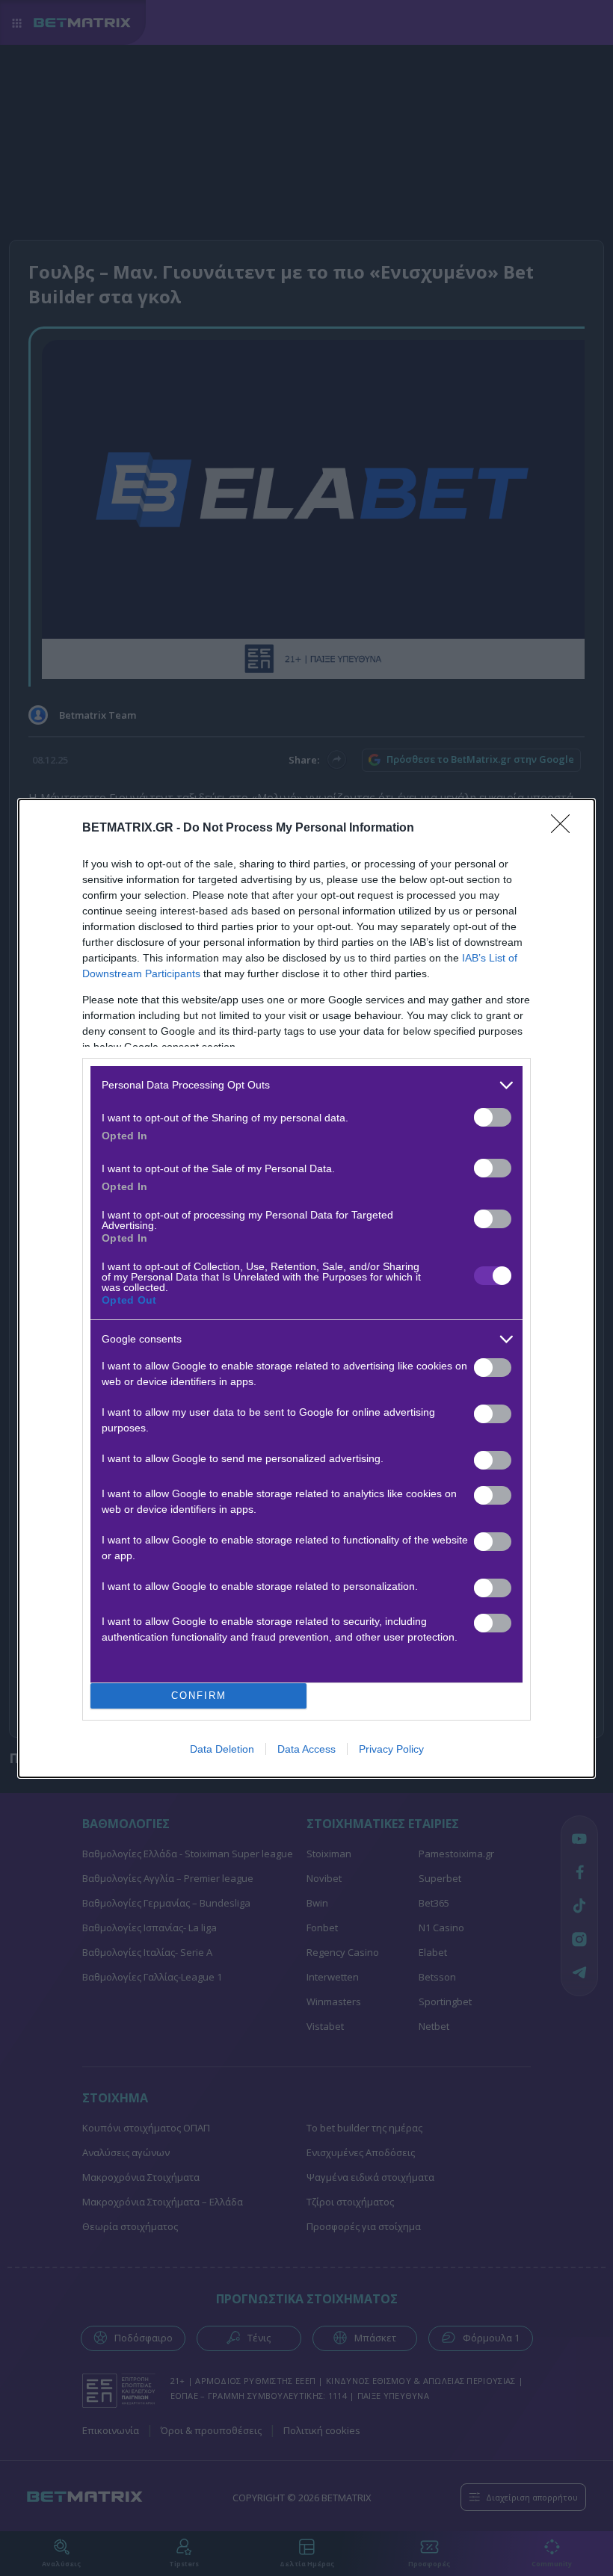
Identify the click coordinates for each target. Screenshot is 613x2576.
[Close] (565, 829)
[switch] (493, 1117)
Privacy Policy (391, 1749)
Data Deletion (222, 1749)
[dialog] (306, 1288)
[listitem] (306, 1085)
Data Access (306, 1749)
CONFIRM (199, 1696)
